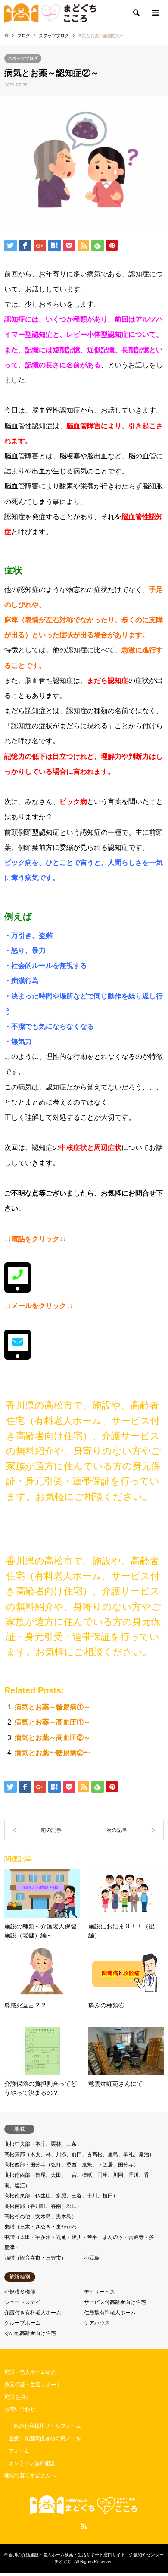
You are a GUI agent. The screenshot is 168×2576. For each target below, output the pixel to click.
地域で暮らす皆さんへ (30, 2476)
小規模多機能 (20, 2292)
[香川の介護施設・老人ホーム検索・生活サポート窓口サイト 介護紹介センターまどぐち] (50, 13)
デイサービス (100, 2292)
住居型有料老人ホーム (110, 2313)
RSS (84, 2526)
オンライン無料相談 (32, 2463)
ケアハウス (97, 2323)
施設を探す (17, 2397)
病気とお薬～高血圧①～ (53, 1722)
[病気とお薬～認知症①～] (44, 1830)
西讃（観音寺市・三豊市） (35, 2258)
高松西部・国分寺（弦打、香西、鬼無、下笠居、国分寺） (72, 2165)
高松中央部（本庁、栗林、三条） (43, 2144)
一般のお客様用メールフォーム (45, 2426)
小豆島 (92, 2258)
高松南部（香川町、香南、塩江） (43, 2206)
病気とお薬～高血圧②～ (53, 1738)
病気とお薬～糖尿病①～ (53, 1707)
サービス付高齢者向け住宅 (115, 2302)
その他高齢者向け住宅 (30, 2333)
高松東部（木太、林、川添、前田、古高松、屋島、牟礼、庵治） (79, 2154)
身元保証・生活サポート (33, 2385)
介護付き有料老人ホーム (33, 2313)
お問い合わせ (20, 2409)
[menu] (155, 13)
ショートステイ (22, 2302)
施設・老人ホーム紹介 (30, 2372)
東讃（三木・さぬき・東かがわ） (43, 2227)
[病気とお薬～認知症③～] (124, 1830)
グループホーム (22, 2323)
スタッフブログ (23, 58)
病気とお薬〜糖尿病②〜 (53, 1753)
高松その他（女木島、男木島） (40, 2216)
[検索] (136, 13)
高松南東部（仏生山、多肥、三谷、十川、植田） (61, 2196)
